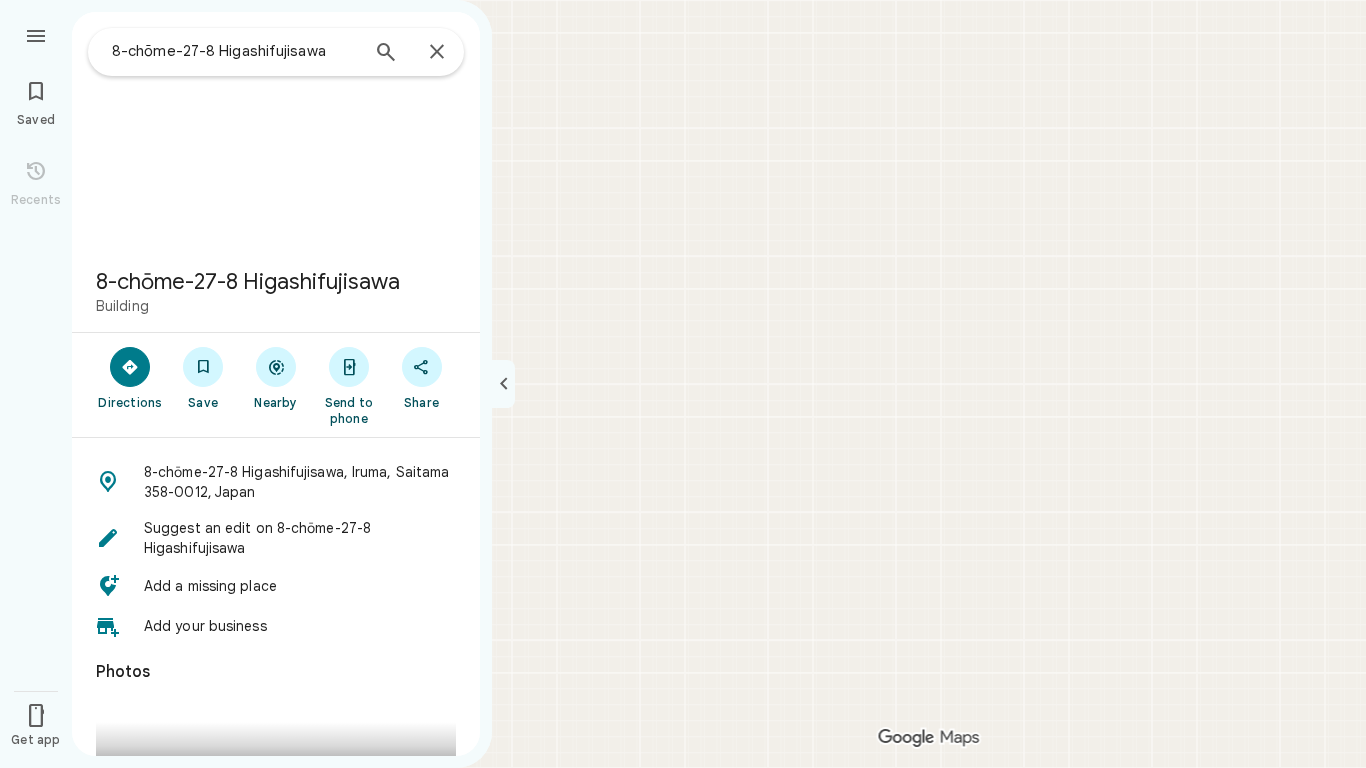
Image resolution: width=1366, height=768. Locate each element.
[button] (276, 482)
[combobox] (235, 51)
